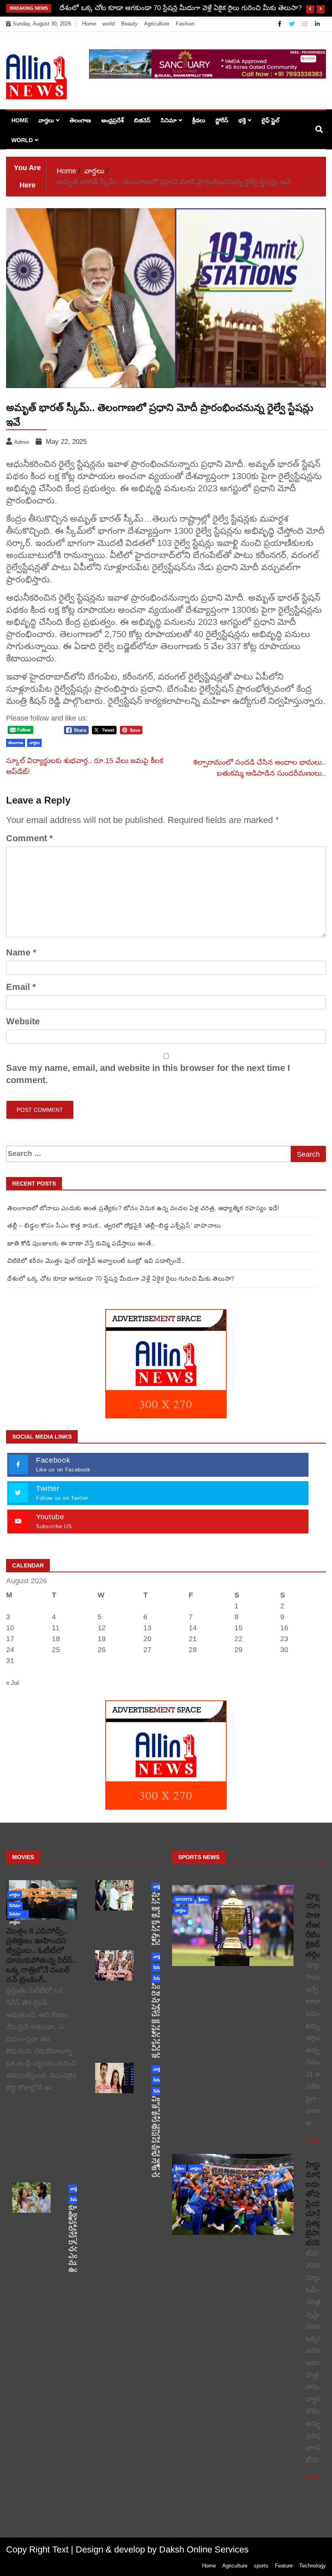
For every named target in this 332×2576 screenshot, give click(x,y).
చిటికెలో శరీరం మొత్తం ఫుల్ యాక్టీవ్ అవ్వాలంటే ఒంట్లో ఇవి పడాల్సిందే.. (96, 1261)
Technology (313, 2566)
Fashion (185, 24)
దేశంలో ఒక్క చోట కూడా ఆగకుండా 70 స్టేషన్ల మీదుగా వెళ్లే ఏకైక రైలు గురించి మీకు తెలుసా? (181, 8)
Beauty (129, 24)
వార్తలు (46, 120)
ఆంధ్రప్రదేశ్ (113, 120)
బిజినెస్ (142, 120)
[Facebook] (280, 24)
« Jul (12, 1683)
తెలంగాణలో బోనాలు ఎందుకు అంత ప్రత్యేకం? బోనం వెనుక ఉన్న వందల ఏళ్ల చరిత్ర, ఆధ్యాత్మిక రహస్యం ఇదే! (143, 1208)
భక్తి (242, 120)
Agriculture (157, 24)
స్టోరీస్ (222, 120)
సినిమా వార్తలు (15, 1915)
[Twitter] (293, 24)
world (109, 24)
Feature (284, 2566)
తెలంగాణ (80, 120)
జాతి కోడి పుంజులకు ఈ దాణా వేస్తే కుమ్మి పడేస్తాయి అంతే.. (81, 1243)
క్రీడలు (199, 120)
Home (89, 24)
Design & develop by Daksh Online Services (162, 2549)
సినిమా (169, 120)
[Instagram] (306, 24)
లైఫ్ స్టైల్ (270, 120)
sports (184, 1899)
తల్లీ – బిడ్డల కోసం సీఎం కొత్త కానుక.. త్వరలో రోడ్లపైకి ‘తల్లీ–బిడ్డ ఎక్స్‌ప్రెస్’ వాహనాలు (114, 1225)
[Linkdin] (317, 24)
